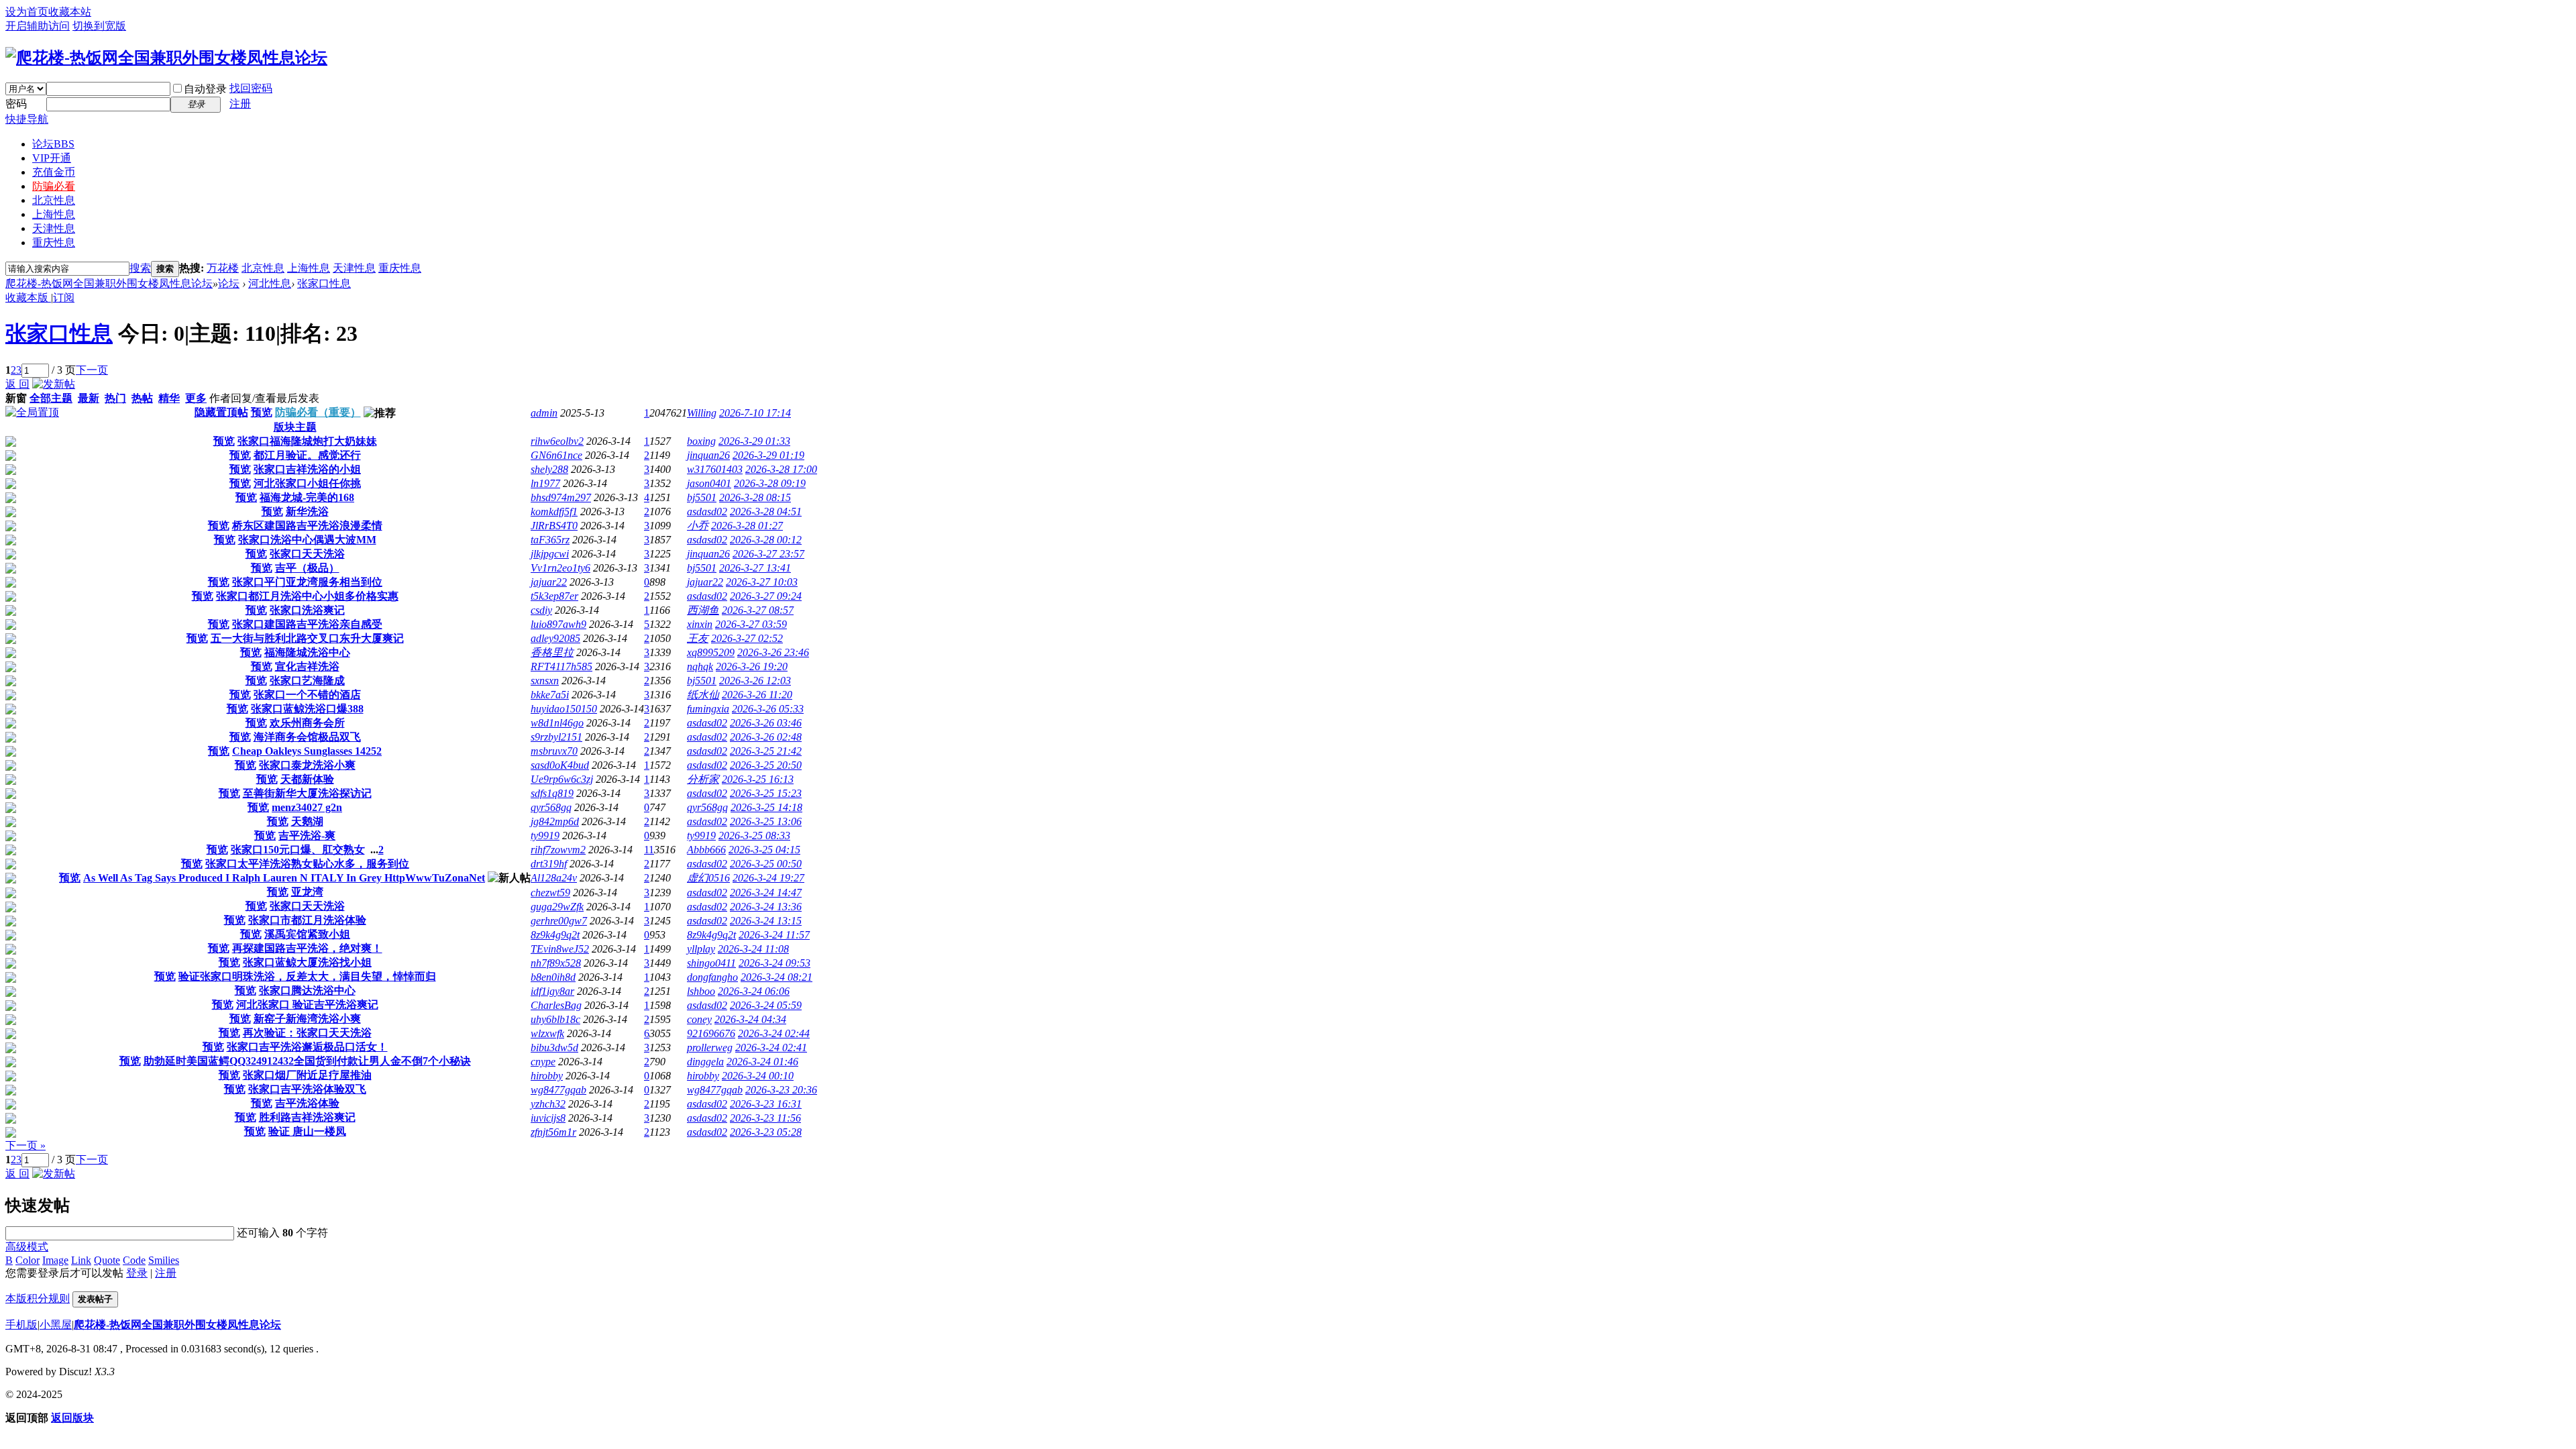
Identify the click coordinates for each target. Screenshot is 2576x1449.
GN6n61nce (556, 455)
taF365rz (550, 540)
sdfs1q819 (552, 793)
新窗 (16, 398)
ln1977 (545, 483)
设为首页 (27, 12)
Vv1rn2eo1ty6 (560, 568)
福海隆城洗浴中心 (307, 652)
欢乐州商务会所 (307, 723)
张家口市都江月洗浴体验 (307, 920)
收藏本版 (28, 298)
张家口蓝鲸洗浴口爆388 (307, 709)
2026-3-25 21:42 (766, 751)
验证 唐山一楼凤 (307, 1131)
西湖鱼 (703, 610)
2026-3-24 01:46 (762, 1062)
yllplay (701, 949)
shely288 (549, 469)
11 (649, 850)
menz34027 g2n (307, 807)
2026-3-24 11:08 (753, 949)
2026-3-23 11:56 (765, 1118)
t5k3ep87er (554, 596)
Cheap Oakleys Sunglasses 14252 (307, 751)
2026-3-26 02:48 (766, 737)
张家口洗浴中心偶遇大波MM (307, 540)
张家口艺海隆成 (307, 681)
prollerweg (710, 1048)
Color (28, 1260)
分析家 (703, 779)
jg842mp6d (555, 821)
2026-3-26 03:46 (766, 723)
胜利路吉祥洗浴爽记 (307, 1117)
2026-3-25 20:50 (766, 765)
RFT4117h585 (561, 666)
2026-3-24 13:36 (766, 907)
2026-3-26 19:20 (752, 666)
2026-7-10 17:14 (755, 413)
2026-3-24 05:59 (766, 1005)
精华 (169, 398)
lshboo (701, 991)
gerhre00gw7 (559, 921)
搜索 (140, 268)
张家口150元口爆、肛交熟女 (298, 850)
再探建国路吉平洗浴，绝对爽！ (307, 948)
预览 (262, 412)
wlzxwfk (547, 1033)
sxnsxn (545, 681)
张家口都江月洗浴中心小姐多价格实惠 (307, 596)
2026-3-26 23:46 (773, 652)
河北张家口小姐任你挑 (307, 483)
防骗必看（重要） (318, 412)
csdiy (541, 610)
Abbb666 (706, 850)
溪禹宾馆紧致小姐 (307, 934)
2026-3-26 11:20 (757, 695)
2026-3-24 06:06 (754, 991)
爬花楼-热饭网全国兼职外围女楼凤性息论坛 (109, 283)
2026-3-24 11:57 (774, 935)
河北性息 (270, 283)
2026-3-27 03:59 (751, 624)
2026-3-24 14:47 (766, 893)
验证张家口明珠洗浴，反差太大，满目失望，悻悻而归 (307, 976)
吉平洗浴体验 (307, 1103)
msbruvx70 (554, 751)
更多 (196, 398)
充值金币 (54, 172)
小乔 (698, 526)
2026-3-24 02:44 (774, 1033)
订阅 (64, 298)
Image (55, 1260)
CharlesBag (556, 1005)
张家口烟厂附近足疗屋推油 (307, 1075)
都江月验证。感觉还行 (307, 455)
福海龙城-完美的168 (307, 497)
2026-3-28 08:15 (755, 497)
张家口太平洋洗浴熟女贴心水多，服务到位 (307, 864)
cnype (543, 1062)
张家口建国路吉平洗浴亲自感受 (307, 624)
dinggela (705, 1062)
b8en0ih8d (553, 977)
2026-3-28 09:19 (770, 483)
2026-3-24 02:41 (771, 1048)
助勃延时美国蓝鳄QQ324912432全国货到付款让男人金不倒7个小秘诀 (307, 1061)
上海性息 (54, 214)
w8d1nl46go (557, 723)
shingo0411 (711, 963)
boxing (701, 441)
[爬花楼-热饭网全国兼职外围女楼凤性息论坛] (166, 58)
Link (81, 1260)
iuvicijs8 (548, 1118)
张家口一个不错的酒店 (307, 695)
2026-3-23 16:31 (766, 1104)
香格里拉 (552, 652)
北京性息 (54, 200)
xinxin (700, 624)
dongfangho (712, 977)
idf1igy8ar (552, 991)
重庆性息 (54, 243)
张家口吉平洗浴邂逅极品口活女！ (307, 1047)
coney (699, 1019)
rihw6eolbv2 (557, 441)
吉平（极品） (307, 568)
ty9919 (545, 836)
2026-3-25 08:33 (754, 836)
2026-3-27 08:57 (758, 610)
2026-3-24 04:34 (750, 1019)
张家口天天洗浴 (307, 554)
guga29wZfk (557, 907)
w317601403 (715, 469)
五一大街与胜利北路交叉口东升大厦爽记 (307, 638)
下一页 (92, 370)
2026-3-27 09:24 (766, 596)
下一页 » (25, 1145)
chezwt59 (550, 893)
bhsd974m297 (561, 497)
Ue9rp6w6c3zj (562, 779)
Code (134, 1260)
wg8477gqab (558, 1090)
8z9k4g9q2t (555, 935)
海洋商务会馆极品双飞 (307, 737)
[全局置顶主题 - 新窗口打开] (32, 412)
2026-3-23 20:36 (781, 1090)
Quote (107, 1260)
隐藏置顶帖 (221, 412)
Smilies (164, 1260)
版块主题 (295, 427)
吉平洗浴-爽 (307, 836)
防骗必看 (54, 186)
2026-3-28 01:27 (747, 526)
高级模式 (27, 1247)
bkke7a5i (550, 695)
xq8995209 (711, 652)
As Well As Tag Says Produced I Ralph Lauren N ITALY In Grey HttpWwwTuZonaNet (284, 878)
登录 (137, 1273)
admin (544, 413)
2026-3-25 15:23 (766, 793)
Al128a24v (554, 878)
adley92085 (555, 638)
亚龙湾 (307, 892)
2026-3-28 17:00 (781, 469)
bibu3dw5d (554, 1048)
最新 (89, 398)
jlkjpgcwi (550, 554)
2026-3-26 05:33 (768, 709)
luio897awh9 (558, 624)
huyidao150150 (564, 709)
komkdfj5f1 (554, 512)
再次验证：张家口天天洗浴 (307, 1033)
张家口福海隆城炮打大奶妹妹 (307, 441)
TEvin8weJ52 (560, 949)
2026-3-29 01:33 (754, 441)
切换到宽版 (99, 26)
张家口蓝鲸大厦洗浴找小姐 (307, 962)
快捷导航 (27, 119)
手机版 (21, 1325)
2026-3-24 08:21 (776, 977)
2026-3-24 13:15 (766, 921)
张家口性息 (324, 283)
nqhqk (700, 666)
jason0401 (709, 483)
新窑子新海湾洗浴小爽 (307, 1019)
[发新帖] (54, 384)
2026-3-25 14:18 (766, 807)
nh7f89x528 (556, 963)
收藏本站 (70, 12)
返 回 (17, 384)
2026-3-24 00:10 (758, 1076)
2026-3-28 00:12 (766, 540)
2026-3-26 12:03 (755, 681)
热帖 (142, 398)
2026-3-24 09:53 (774, 963)
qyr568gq (551, 807)
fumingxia (708, 709)
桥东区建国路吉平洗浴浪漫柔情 (307, 526)
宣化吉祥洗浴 (307, 666)
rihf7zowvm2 (558, 850)
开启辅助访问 (38, 26)
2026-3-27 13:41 (755, 568)
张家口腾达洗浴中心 (307, 990)
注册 (240, 104)
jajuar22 (549, 582)
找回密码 (251, 88)
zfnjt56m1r (553, 1132)
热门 (115, 398)
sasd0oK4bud (560, 765)
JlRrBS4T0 (554, 526)
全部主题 (51, 398)
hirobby (547, 1076)
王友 (698, 638)
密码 (16, 104)
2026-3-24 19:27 (768, 878)
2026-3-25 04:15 (764, 850)
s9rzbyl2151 (556, 737)
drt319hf (549, 864)
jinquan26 (708, 455)
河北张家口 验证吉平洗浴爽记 (307, 1005)
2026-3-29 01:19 (768, 455)
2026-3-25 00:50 (766, 864)
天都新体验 (307, 779)
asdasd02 (707, 512)
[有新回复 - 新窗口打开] (11, 443)
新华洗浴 (307, 512)
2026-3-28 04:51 (766, 512)
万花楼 (223, 268)
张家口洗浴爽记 (307, 610)
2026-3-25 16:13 (758, 779)
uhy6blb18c (555, 1019)
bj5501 (702, 497)
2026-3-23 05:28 (766, 1132)
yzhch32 (548, 1104)
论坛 (53, 144)
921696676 (711, 1033)
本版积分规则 (38, 1298)
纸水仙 (703, 695)
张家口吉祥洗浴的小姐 (307, 469)
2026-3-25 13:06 (766, 821)
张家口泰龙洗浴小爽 (307, 765)
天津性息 (54, 228)
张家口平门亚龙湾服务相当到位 (307, 582)
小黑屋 (56, 1325)
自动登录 (205, 89)
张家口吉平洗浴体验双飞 (307, 1089)
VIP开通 (52, 158)
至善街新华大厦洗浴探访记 (307, 793)
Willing (702, 413)
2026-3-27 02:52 (747, 638)
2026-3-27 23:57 (768, 554)
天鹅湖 (307, 821)
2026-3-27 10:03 (762, 582)
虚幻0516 (708, 878)
